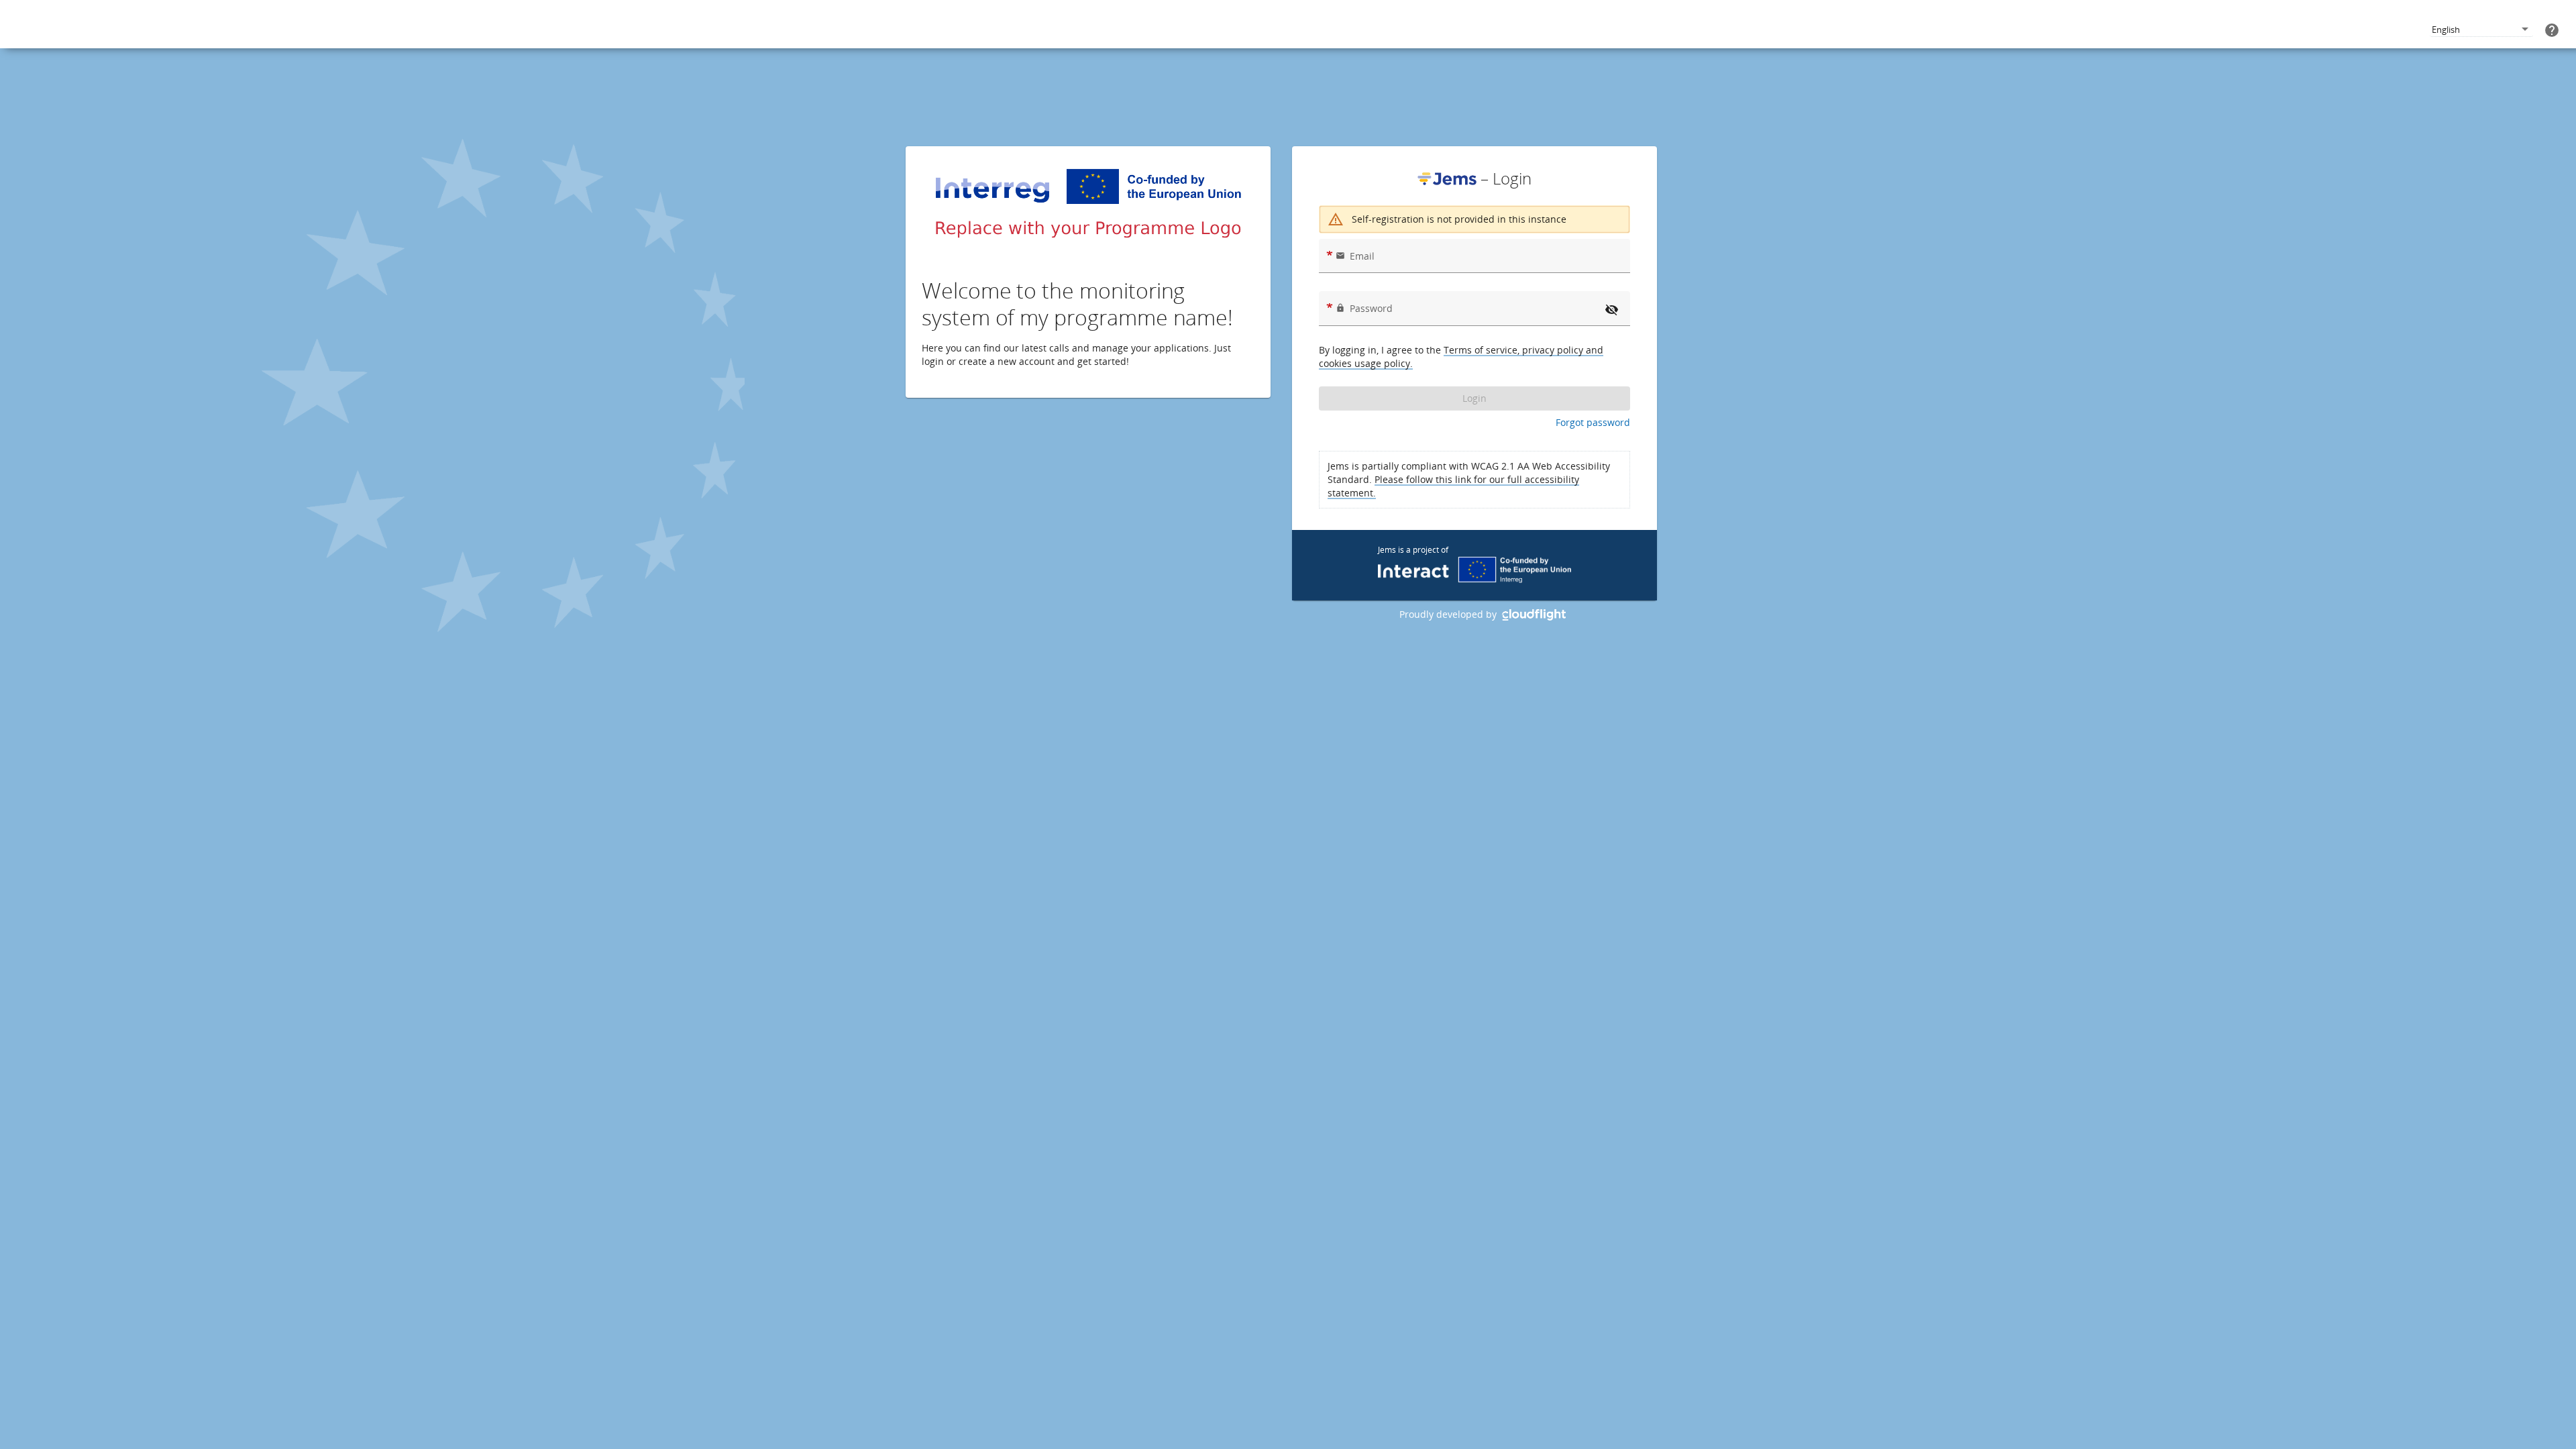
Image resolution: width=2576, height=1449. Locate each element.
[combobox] (2481, 30)
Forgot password (1593, 422)
